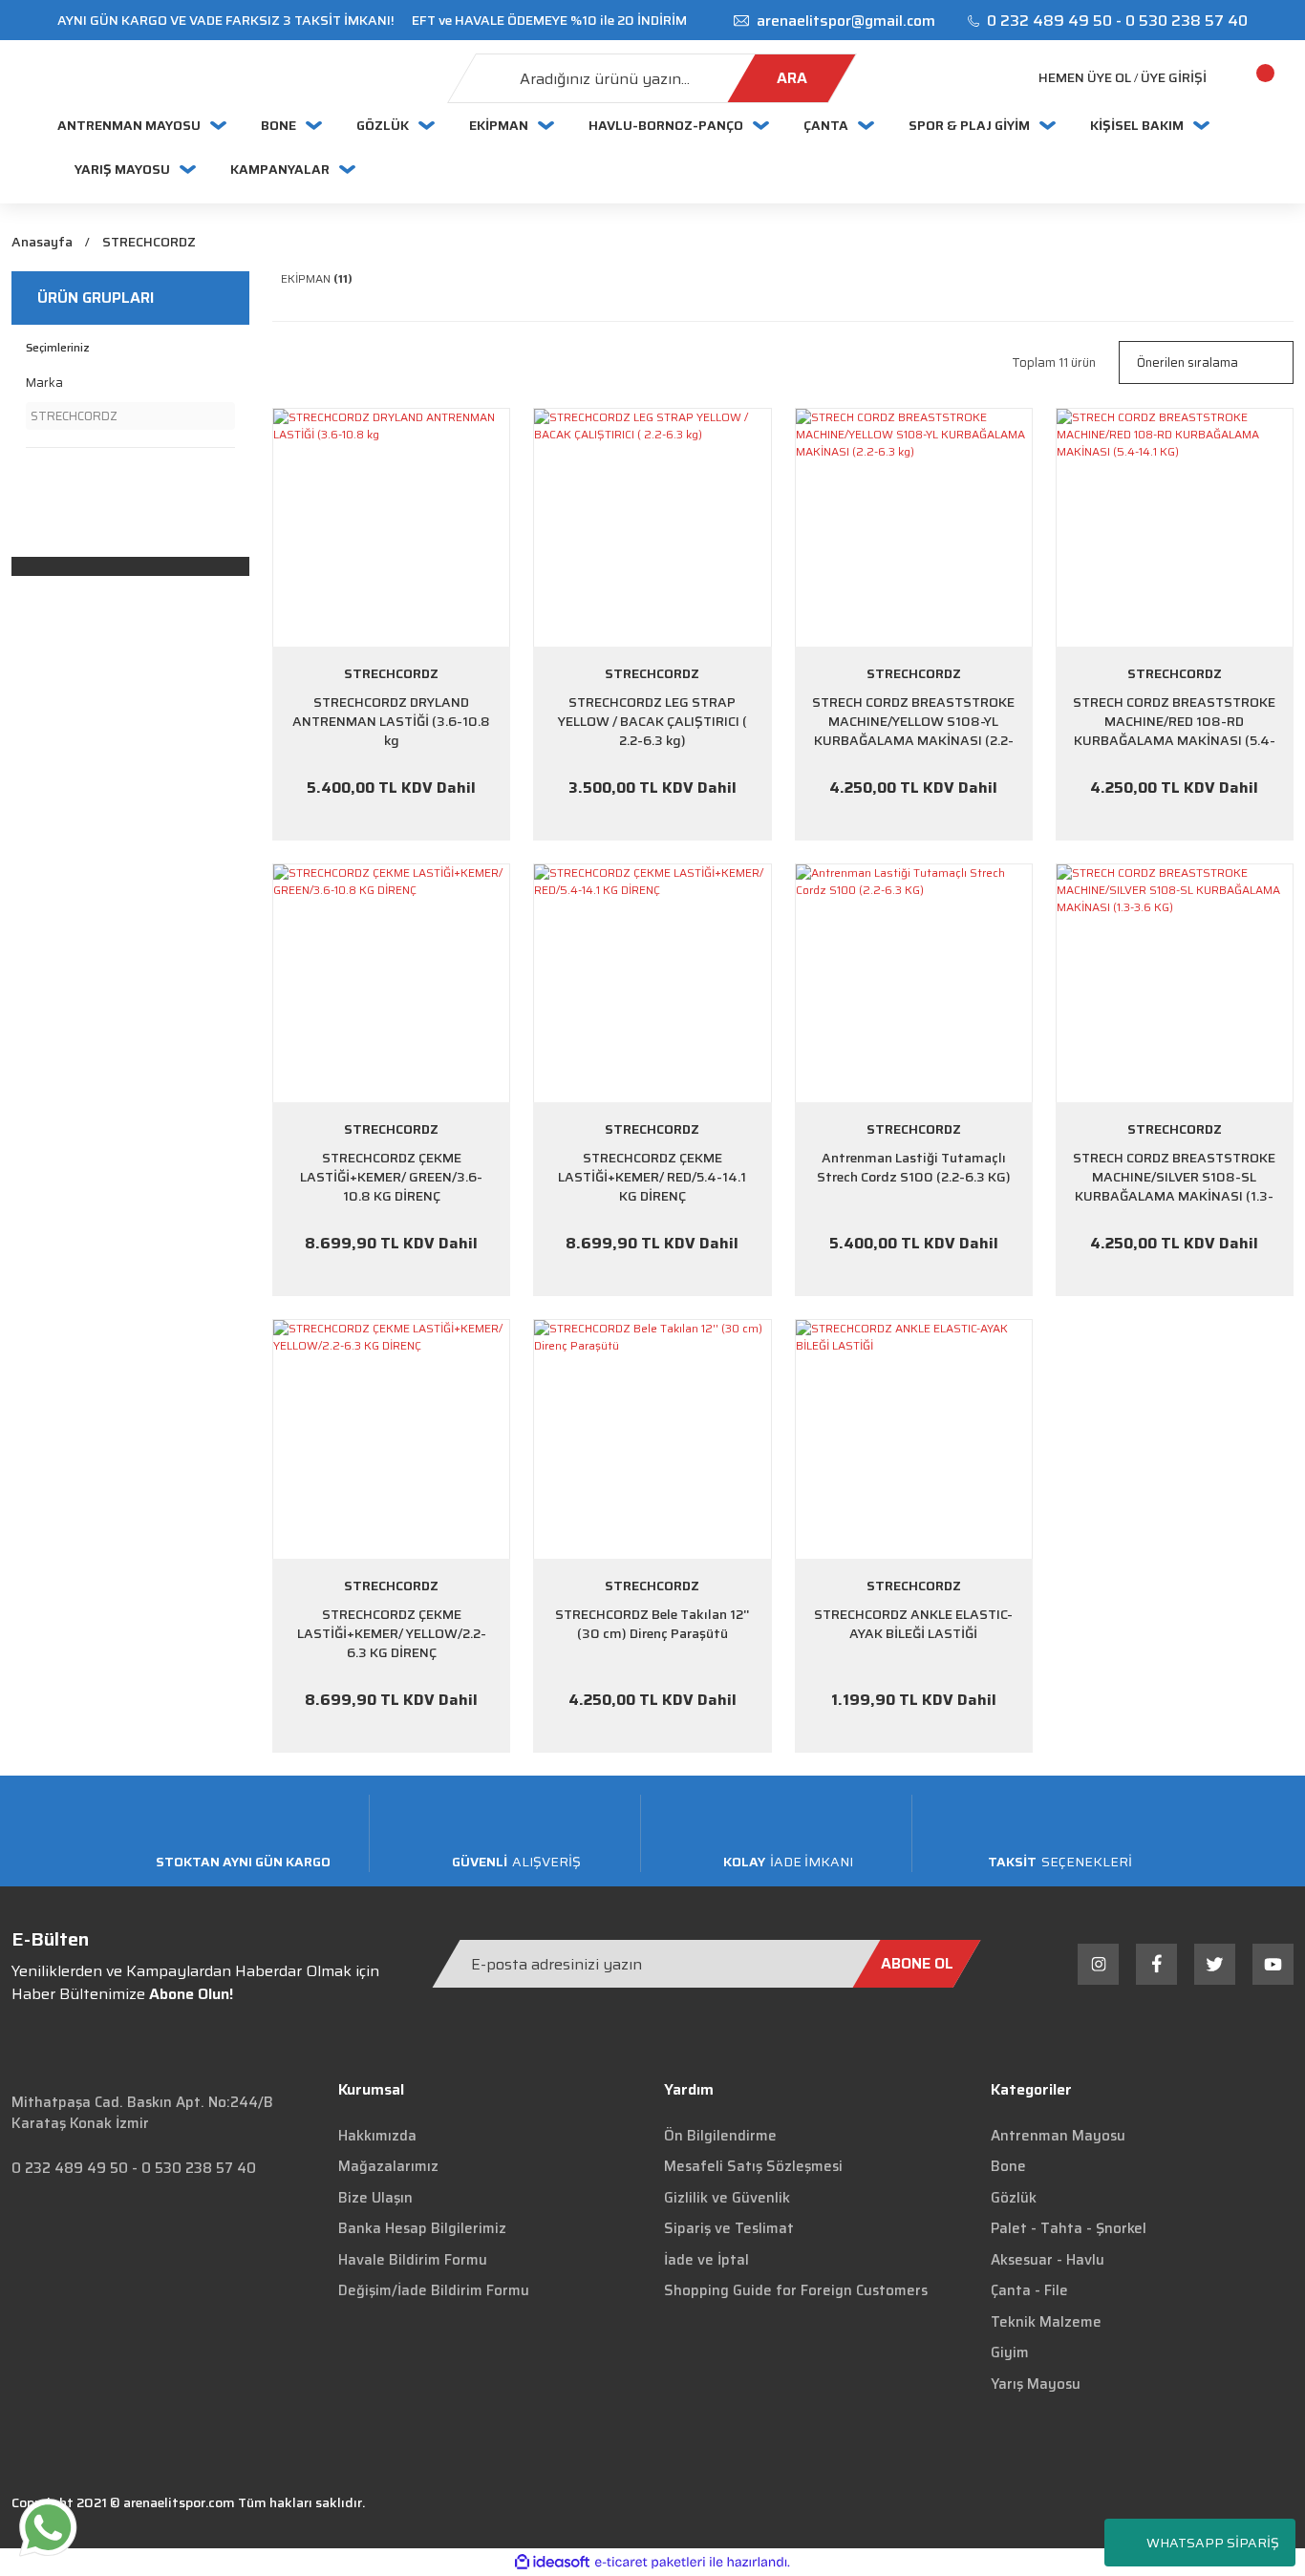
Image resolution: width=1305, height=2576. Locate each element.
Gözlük (1014, 2198)
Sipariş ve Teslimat (729, 2228)
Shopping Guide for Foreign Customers (796, 2290)
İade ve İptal (706, 2260)
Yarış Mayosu (1036, 2384)
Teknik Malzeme (1046, 2322)
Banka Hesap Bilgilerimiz (422, 2228)
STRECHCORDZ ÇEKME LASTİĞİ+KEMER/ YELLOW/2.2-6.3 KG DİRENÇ (392, 1633)
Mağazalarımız (388, 2166)
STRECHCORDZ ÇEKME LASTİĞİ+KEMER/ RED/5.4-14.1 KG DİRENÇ (652, 1177)
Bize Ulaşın (375, 2198)
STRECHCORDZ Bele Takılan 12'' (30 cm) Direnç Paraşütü (652, 1624)
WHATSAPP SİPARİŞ (1213, 2543)
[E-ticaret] (650, 2563)
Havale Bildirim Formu (413, 2260)
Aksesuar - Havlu (1048, 2260)
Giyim (1010, 2352)
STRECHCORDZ (149, 242)
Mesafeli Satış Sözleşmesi (753, 2166)
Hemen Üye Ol (1085, 78)
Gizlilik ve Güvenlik (727, 2198)
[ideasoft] (552, 2562)
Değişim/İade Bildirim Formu (434, 2290)
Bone (1008, 2166)
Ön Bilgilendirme (720, 2136)
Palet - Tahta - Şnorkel (1069, 2228)
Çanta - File (1029, 2290)
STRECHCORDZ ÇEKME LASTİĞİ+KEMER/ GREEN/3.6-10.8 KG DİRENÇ (391, 1177)
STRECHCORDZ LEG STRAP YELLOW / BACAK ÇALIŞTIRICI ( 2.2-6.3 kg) (652, 721)
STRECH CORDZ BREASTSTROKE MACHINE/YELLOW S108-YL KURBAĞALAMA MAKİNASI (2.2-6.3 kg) (913, 721)
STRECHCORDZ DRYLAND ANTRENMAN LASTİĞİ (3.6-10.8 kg (391, 721)
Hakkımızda (377, 2136)
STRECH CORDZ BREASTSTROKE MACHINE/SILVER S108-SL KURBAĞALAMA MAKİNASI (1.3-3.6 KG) (1174, 1177)
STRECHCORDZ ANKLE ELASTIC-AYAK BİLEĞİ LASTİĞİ (913, 1624)
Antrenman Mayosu (1058, 2136)
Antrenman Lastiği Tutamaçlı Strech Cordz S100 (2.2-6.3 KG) (914, 1168)
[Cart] (1243, 78)
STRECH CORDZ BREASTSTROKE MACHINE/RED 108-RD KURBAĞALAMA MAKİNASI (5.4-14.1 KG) (1174, 721)
